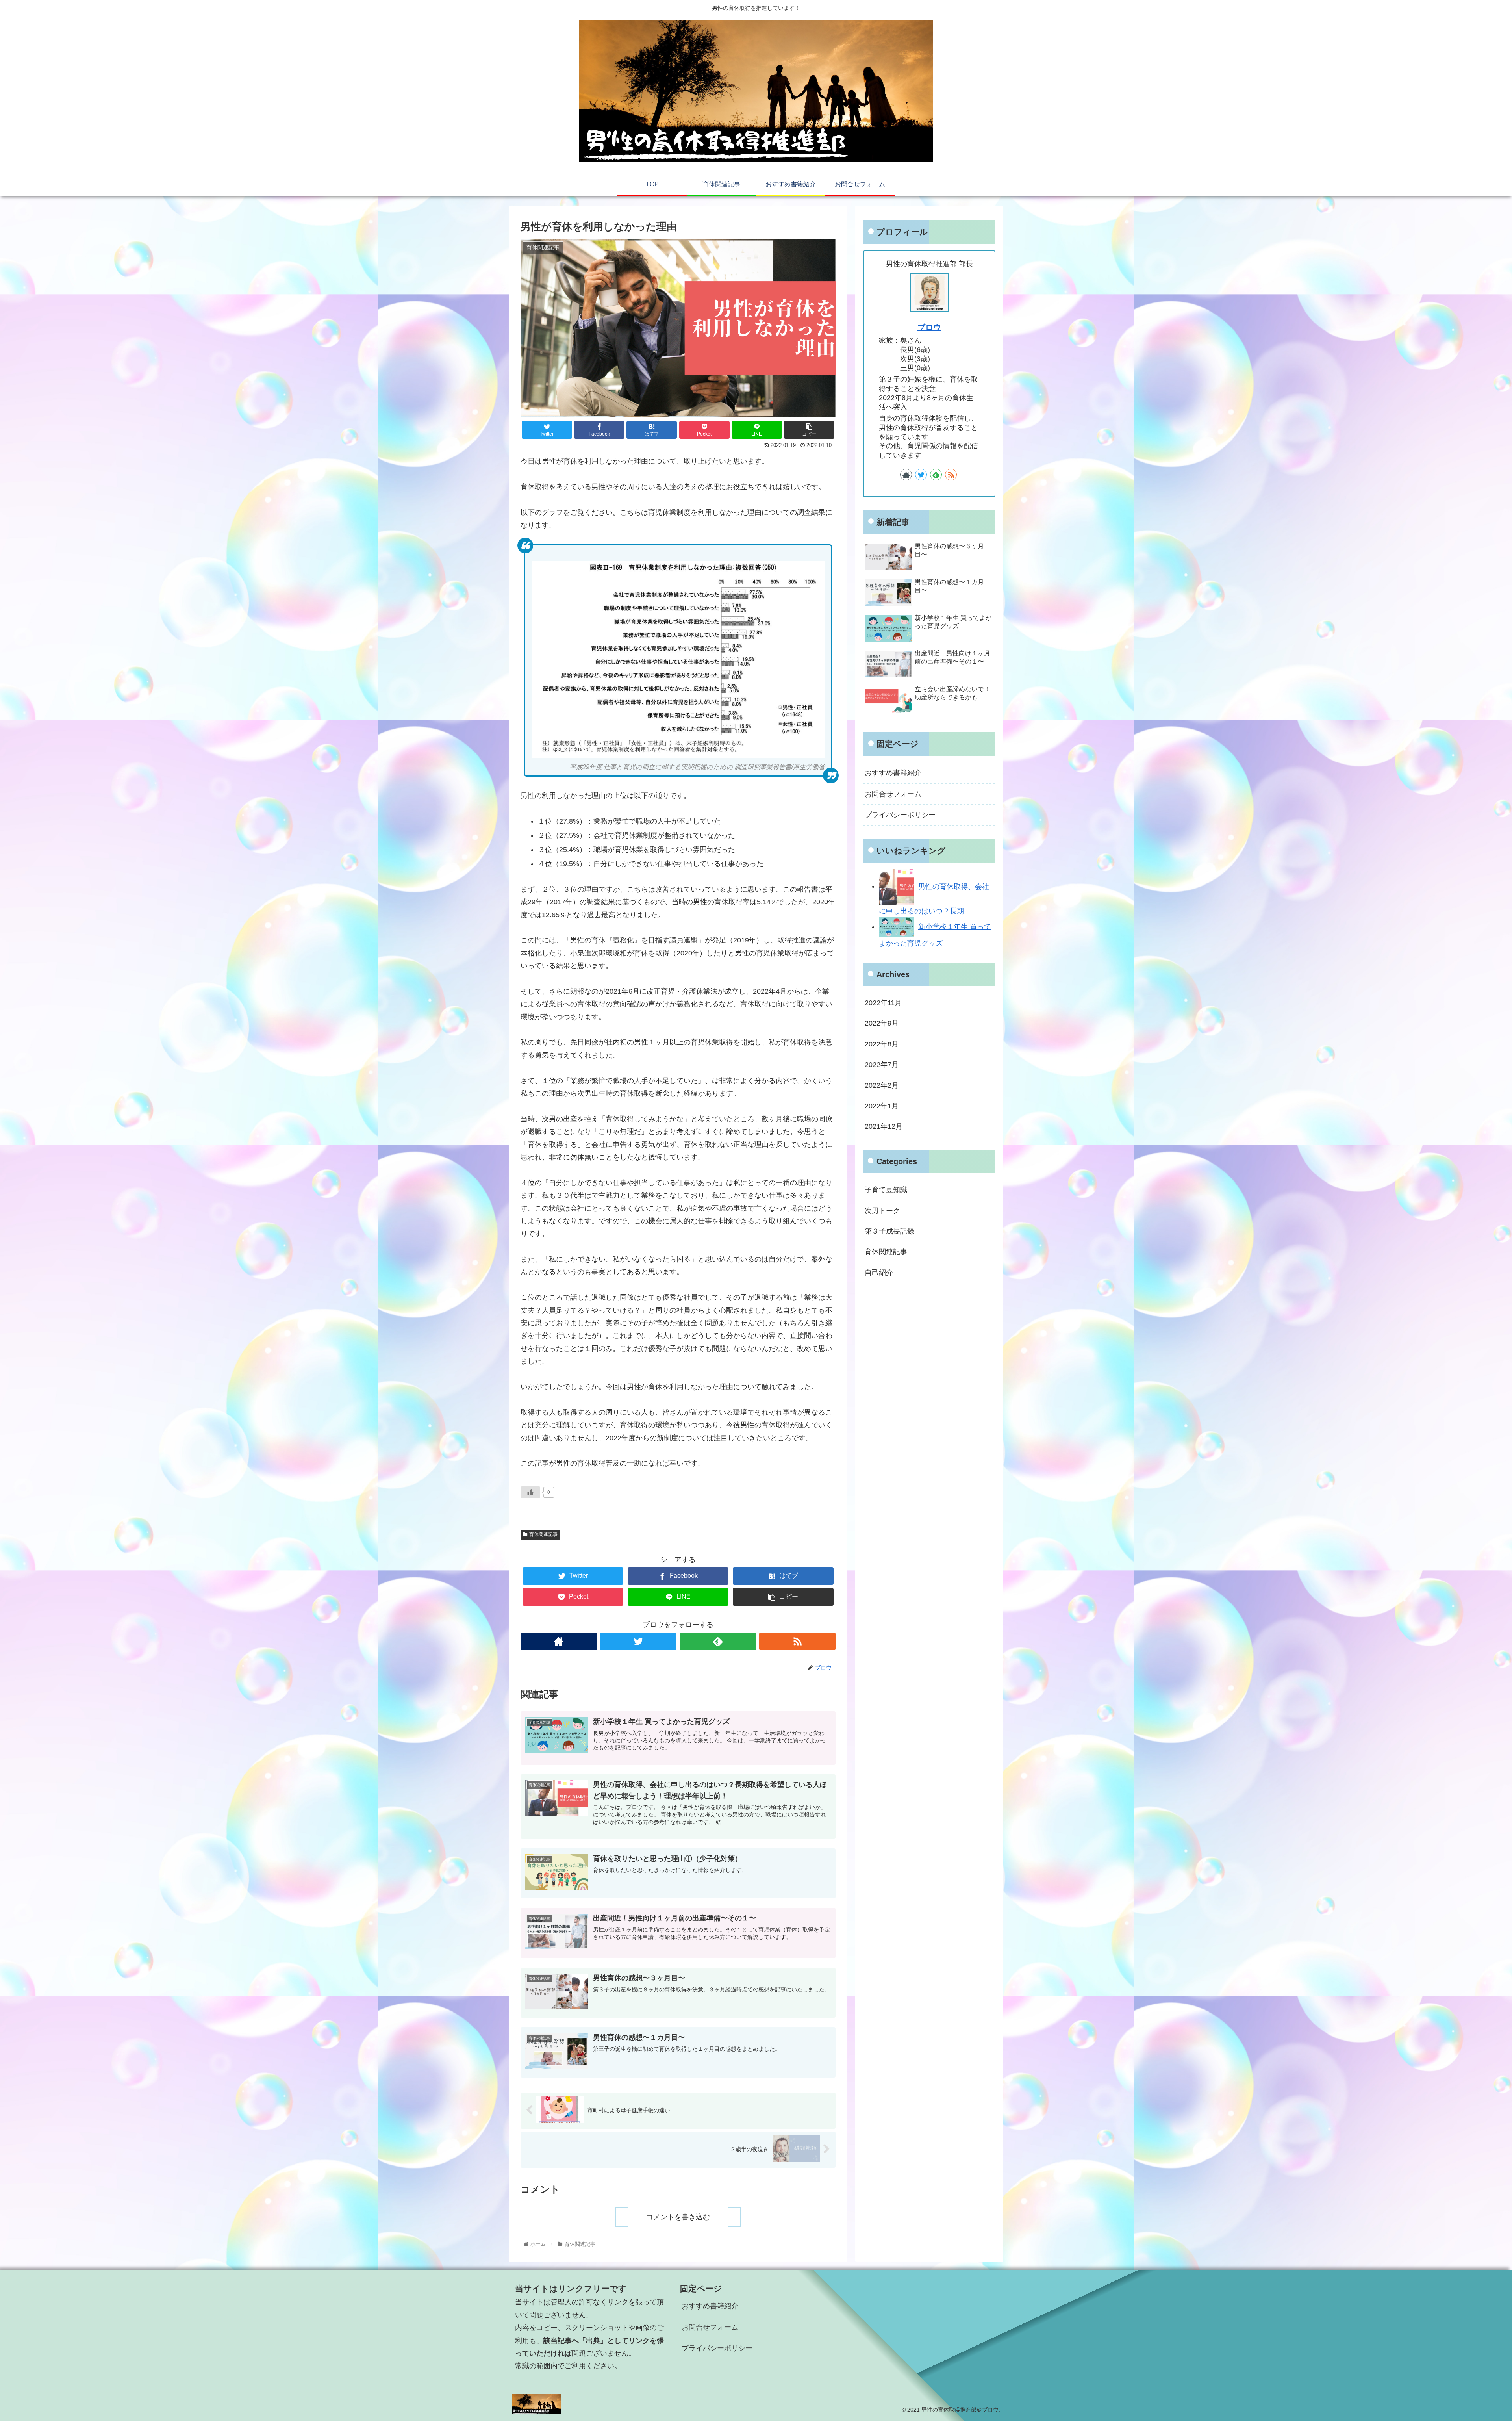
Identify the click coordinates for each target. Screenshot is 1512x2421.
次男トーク (882, 1211)
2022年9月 (882, 1024)
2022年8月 (882, 1044)
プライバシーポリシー (900, 815)
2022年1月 (882, 1106)
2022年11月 (883, 1003)
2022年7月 (882, 1065)
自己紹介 (879, 1273)
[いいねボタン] (530, 1492)
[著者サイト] (559, 1641)
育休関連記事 (543, 1534)
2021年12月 (884, 1127)
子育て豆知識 (886, 1190)
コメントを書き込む (678, 2217)
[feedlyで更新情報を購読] (718, 1641)
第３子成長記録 (889, 1231)
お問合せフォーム (893, 794)
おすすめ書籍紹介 (893, 773)
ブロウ (929, 327)
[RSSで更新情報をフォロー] (797, 1641)
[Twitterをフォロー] (638, 1641)
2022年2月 (882, 1085)
